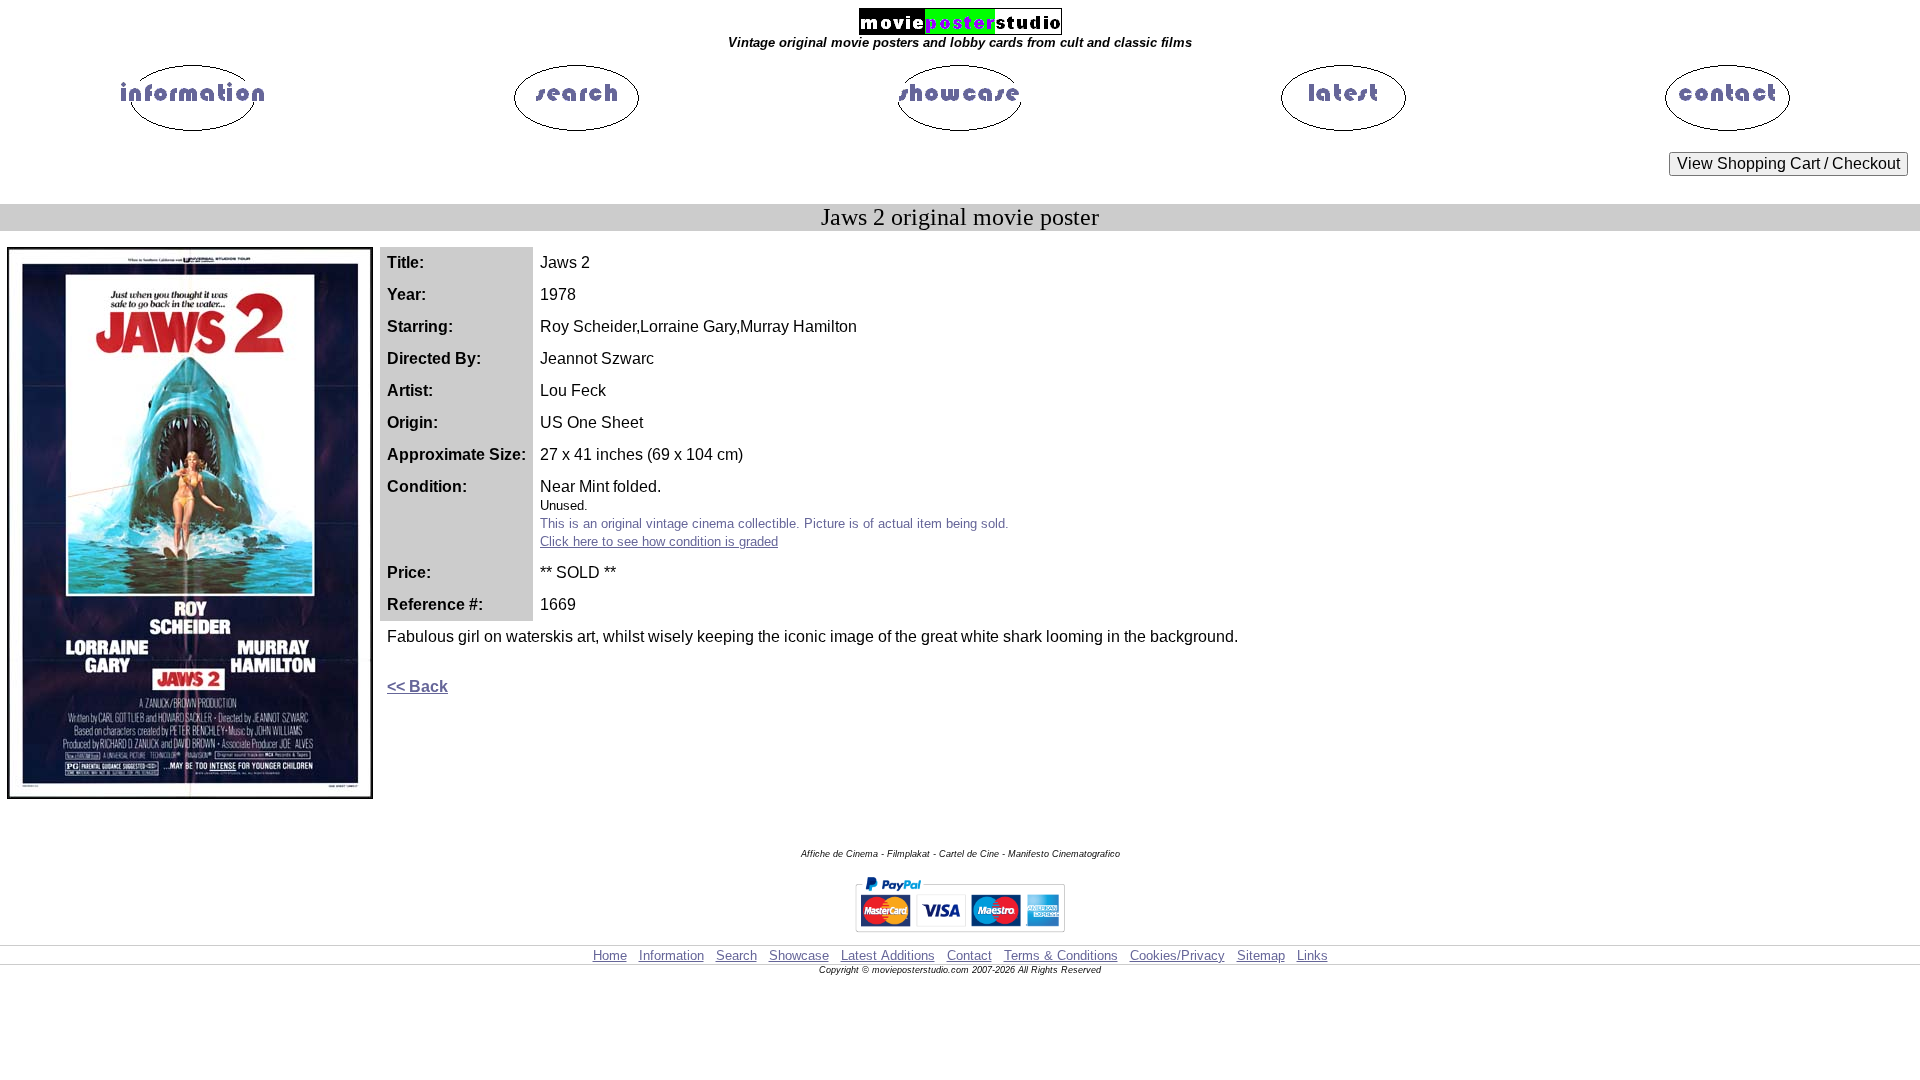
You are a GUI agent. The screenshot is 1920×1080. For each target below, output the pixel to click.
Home (610, 955)
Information (671, 955)
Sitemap (1261, 955)
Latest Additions (888, 955)
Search (736, 955)
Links (1312, 955)
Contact (969, 955)
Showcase (799, 955)
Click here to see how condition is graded (659, 541)
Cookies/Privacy (1177, 955)
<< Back (417, 686)
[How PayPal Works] (960, 935)
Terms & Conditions (1061, 955)
